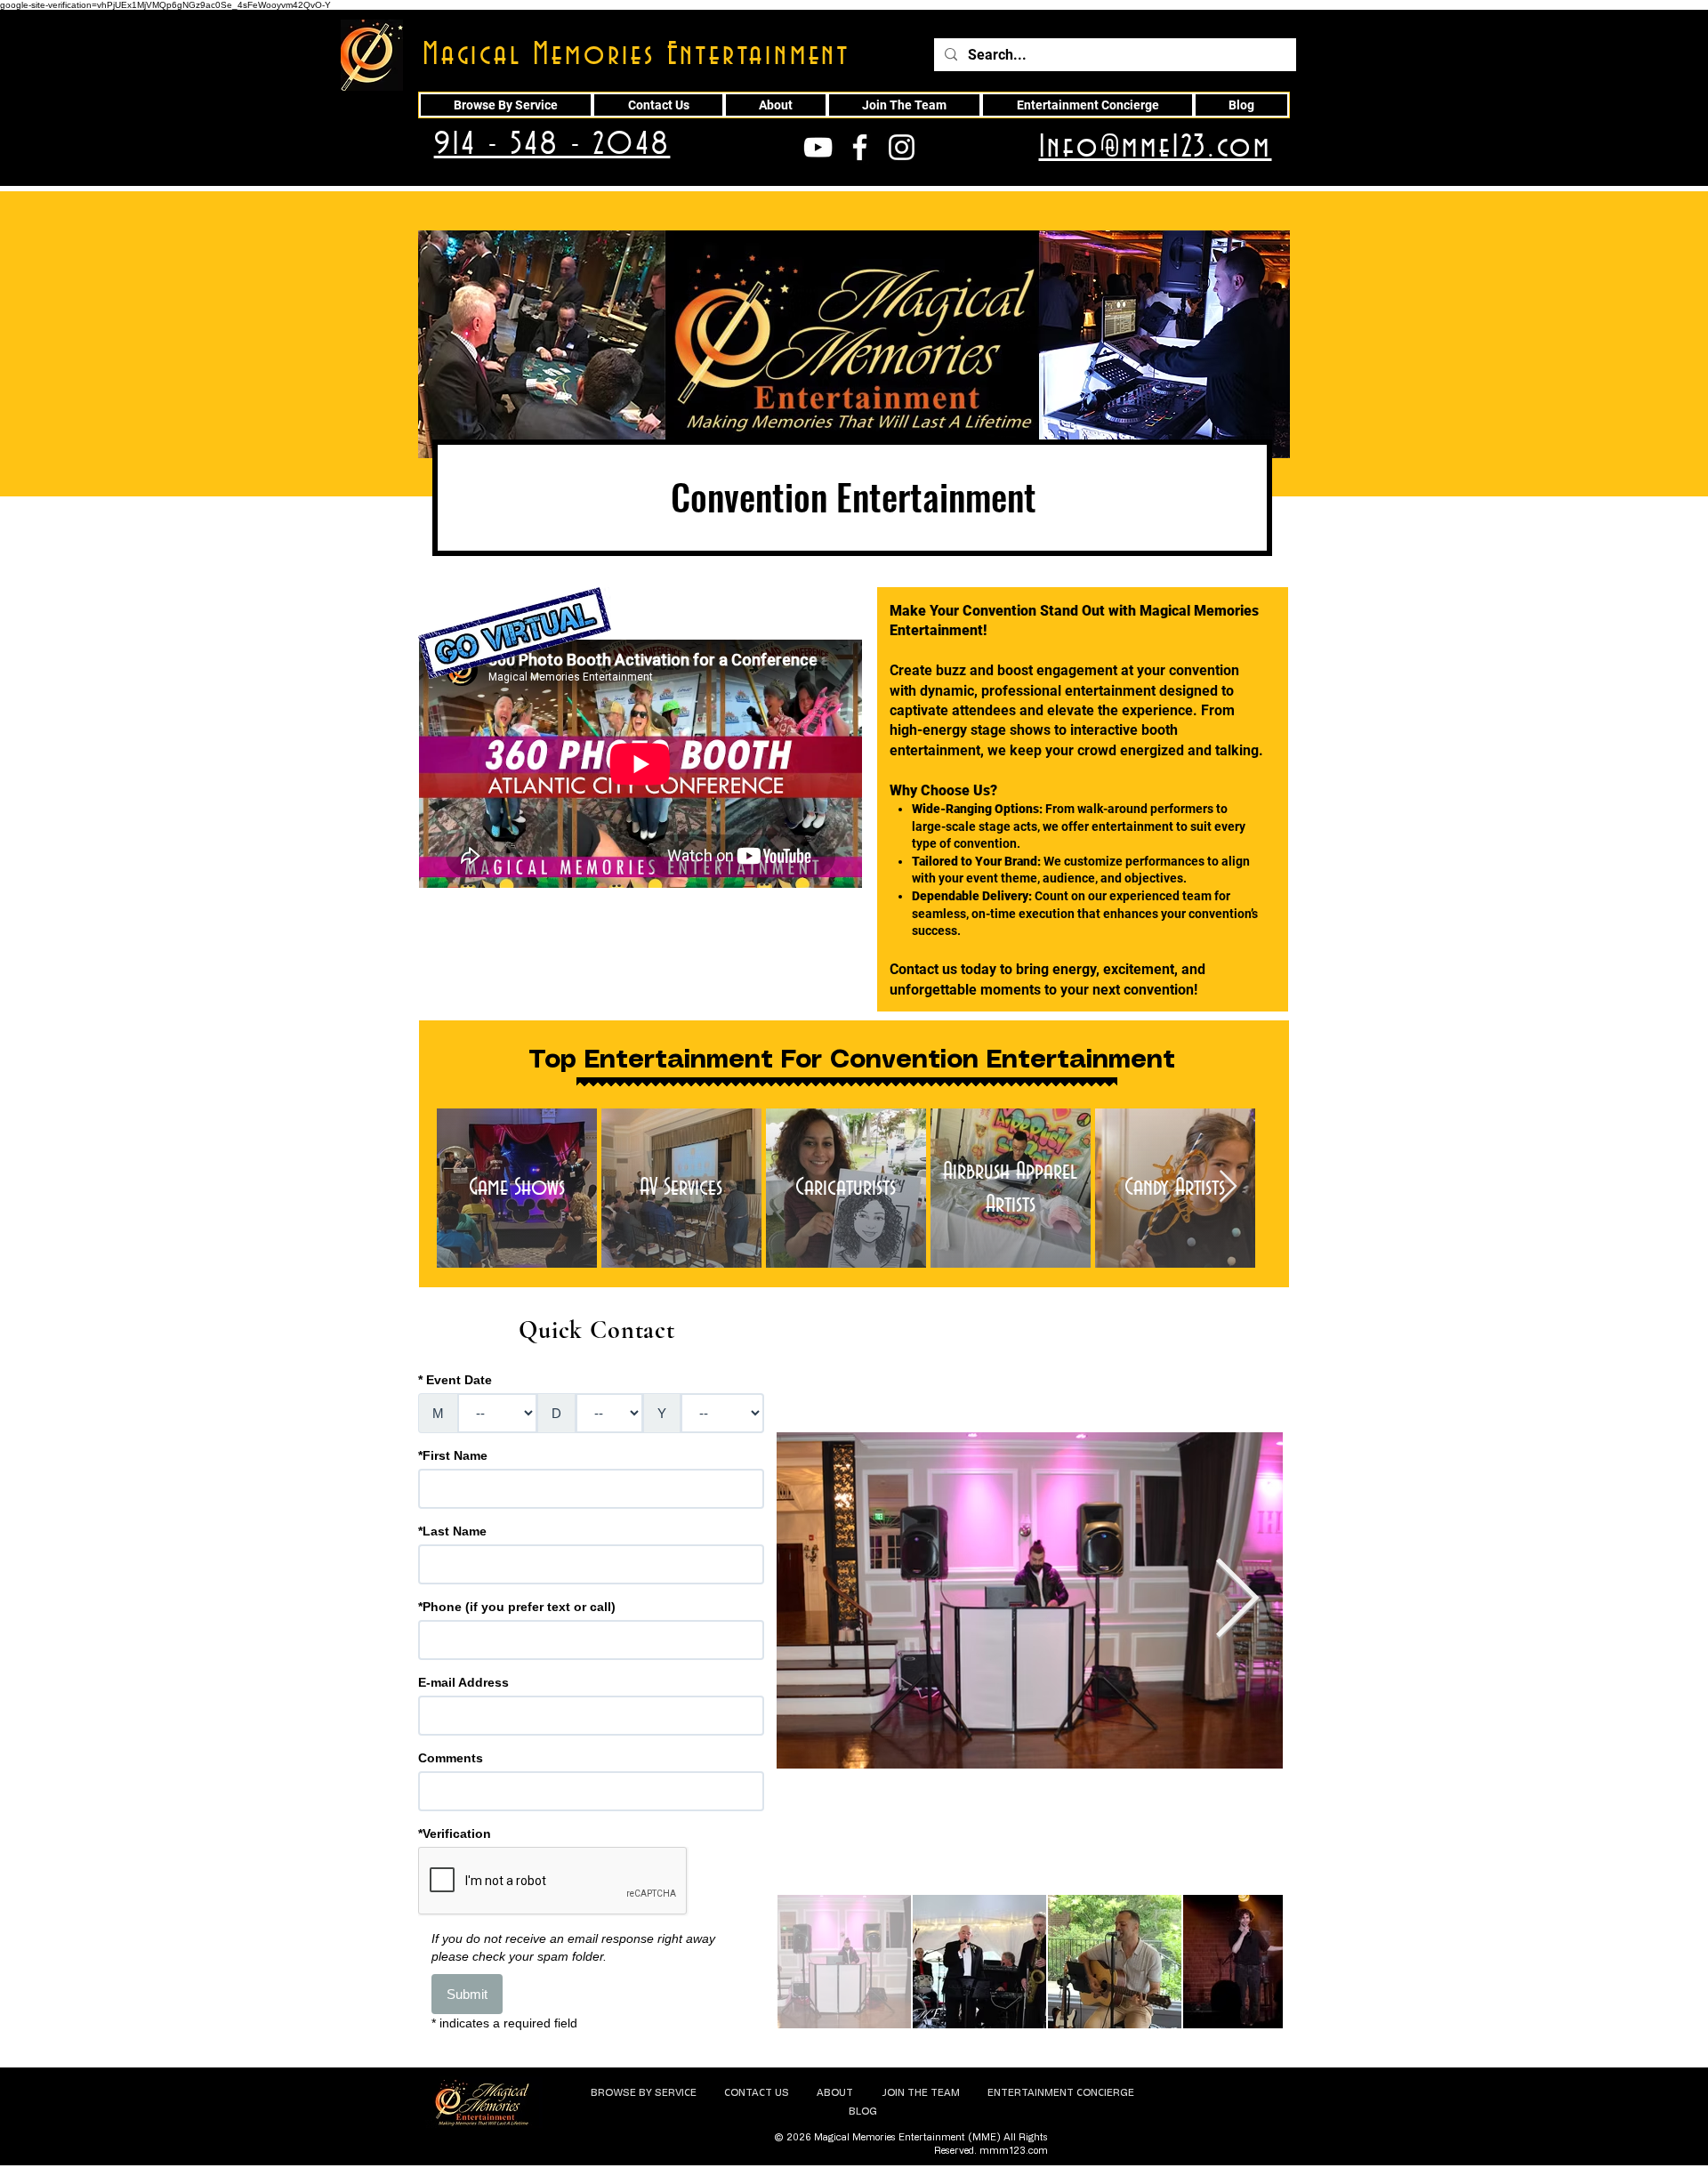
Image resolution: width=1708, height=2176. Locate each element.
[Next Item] (1228, 1187)
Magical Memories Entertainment (636, 55)
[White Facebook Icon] (860, 147)
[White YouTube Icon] (818, 147)
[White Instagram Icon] (902, 147)
